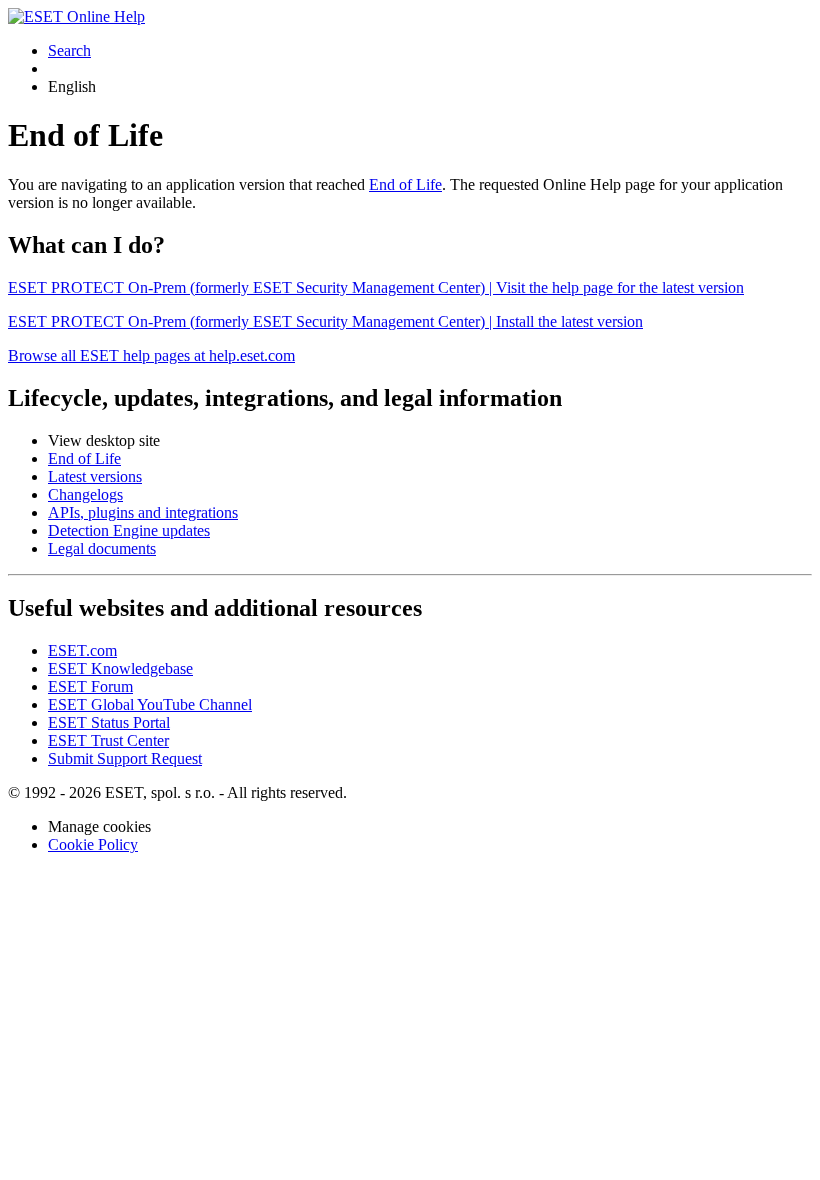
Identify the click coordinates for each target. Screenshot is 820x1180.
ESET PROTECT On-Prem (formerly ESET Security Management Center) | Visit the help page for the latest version (376, 287)
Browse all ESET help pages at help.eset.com (151, 355)
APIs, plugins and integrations (143, 512)
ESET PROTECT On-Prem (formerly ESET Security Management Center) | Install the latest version (325, 321)
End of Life (405, 184)
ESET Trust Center (108, 740)
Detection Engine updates (129, 530)
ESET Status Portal (109, 722)
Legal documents (102, 548)
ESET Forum (90, 686)
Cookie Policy (93, 844)
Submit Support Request (125, 758)
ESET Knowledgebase (120, 668)
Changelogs (85, 494)
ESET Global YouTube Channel (150, 704)
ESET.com (82, 650)
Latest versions (95, 476)
